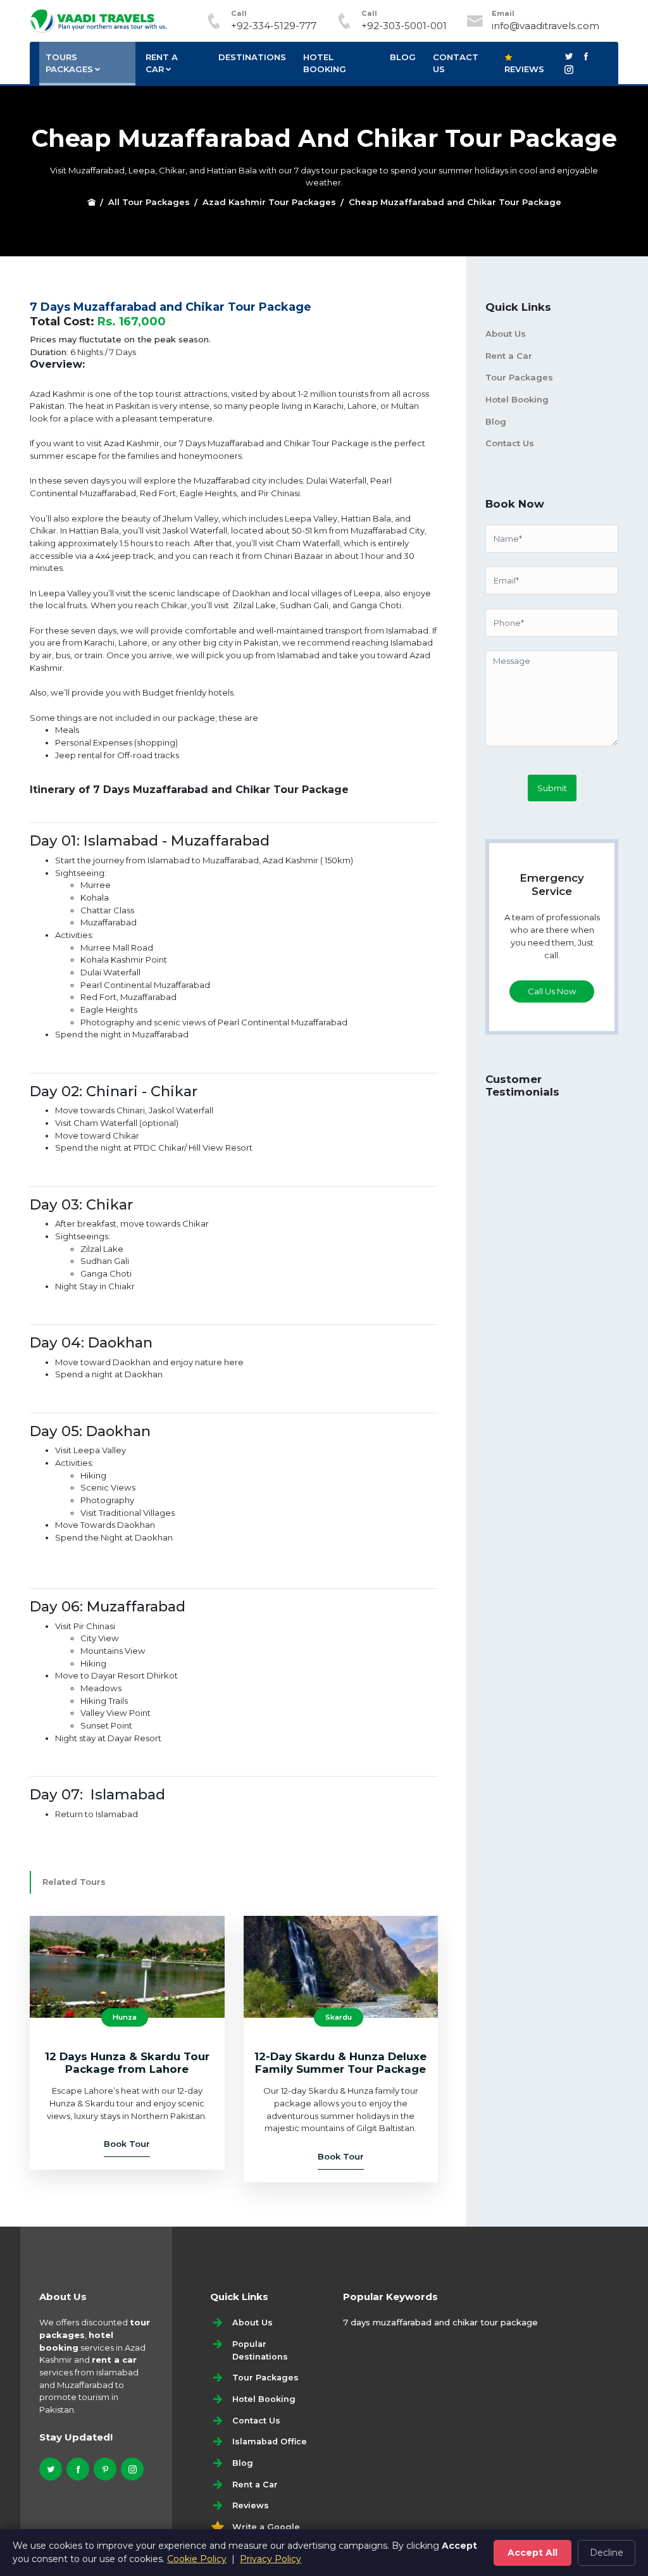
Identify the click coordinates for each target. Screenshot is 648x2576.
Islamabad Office (270, 2442)
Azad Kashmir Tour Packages (269, 202)
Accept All (533, 2553)
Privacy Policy (271, 2559)
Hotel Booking (325, 63)
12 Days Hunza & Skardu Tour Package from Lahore (127, 2063)
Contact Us (456, 63)
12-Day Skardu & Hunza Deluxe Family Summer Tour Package (340, 2063)
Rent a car (162, 63)
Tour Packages (519, 377)
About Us (506, 334)
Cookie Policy (197, 2559)
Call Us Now (552, 991)
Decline (607, 2553)
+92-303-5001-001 (404, 26)
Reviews (524, 69)
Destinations (252, 57)
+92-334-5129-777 (274, 26)
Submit (552, 788)
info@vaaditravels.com (545, 26)
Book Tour (127, 2144)
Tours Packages (69, 63)
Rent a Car (509, 356)
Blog (403, 57)
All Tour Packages (149, 202)
